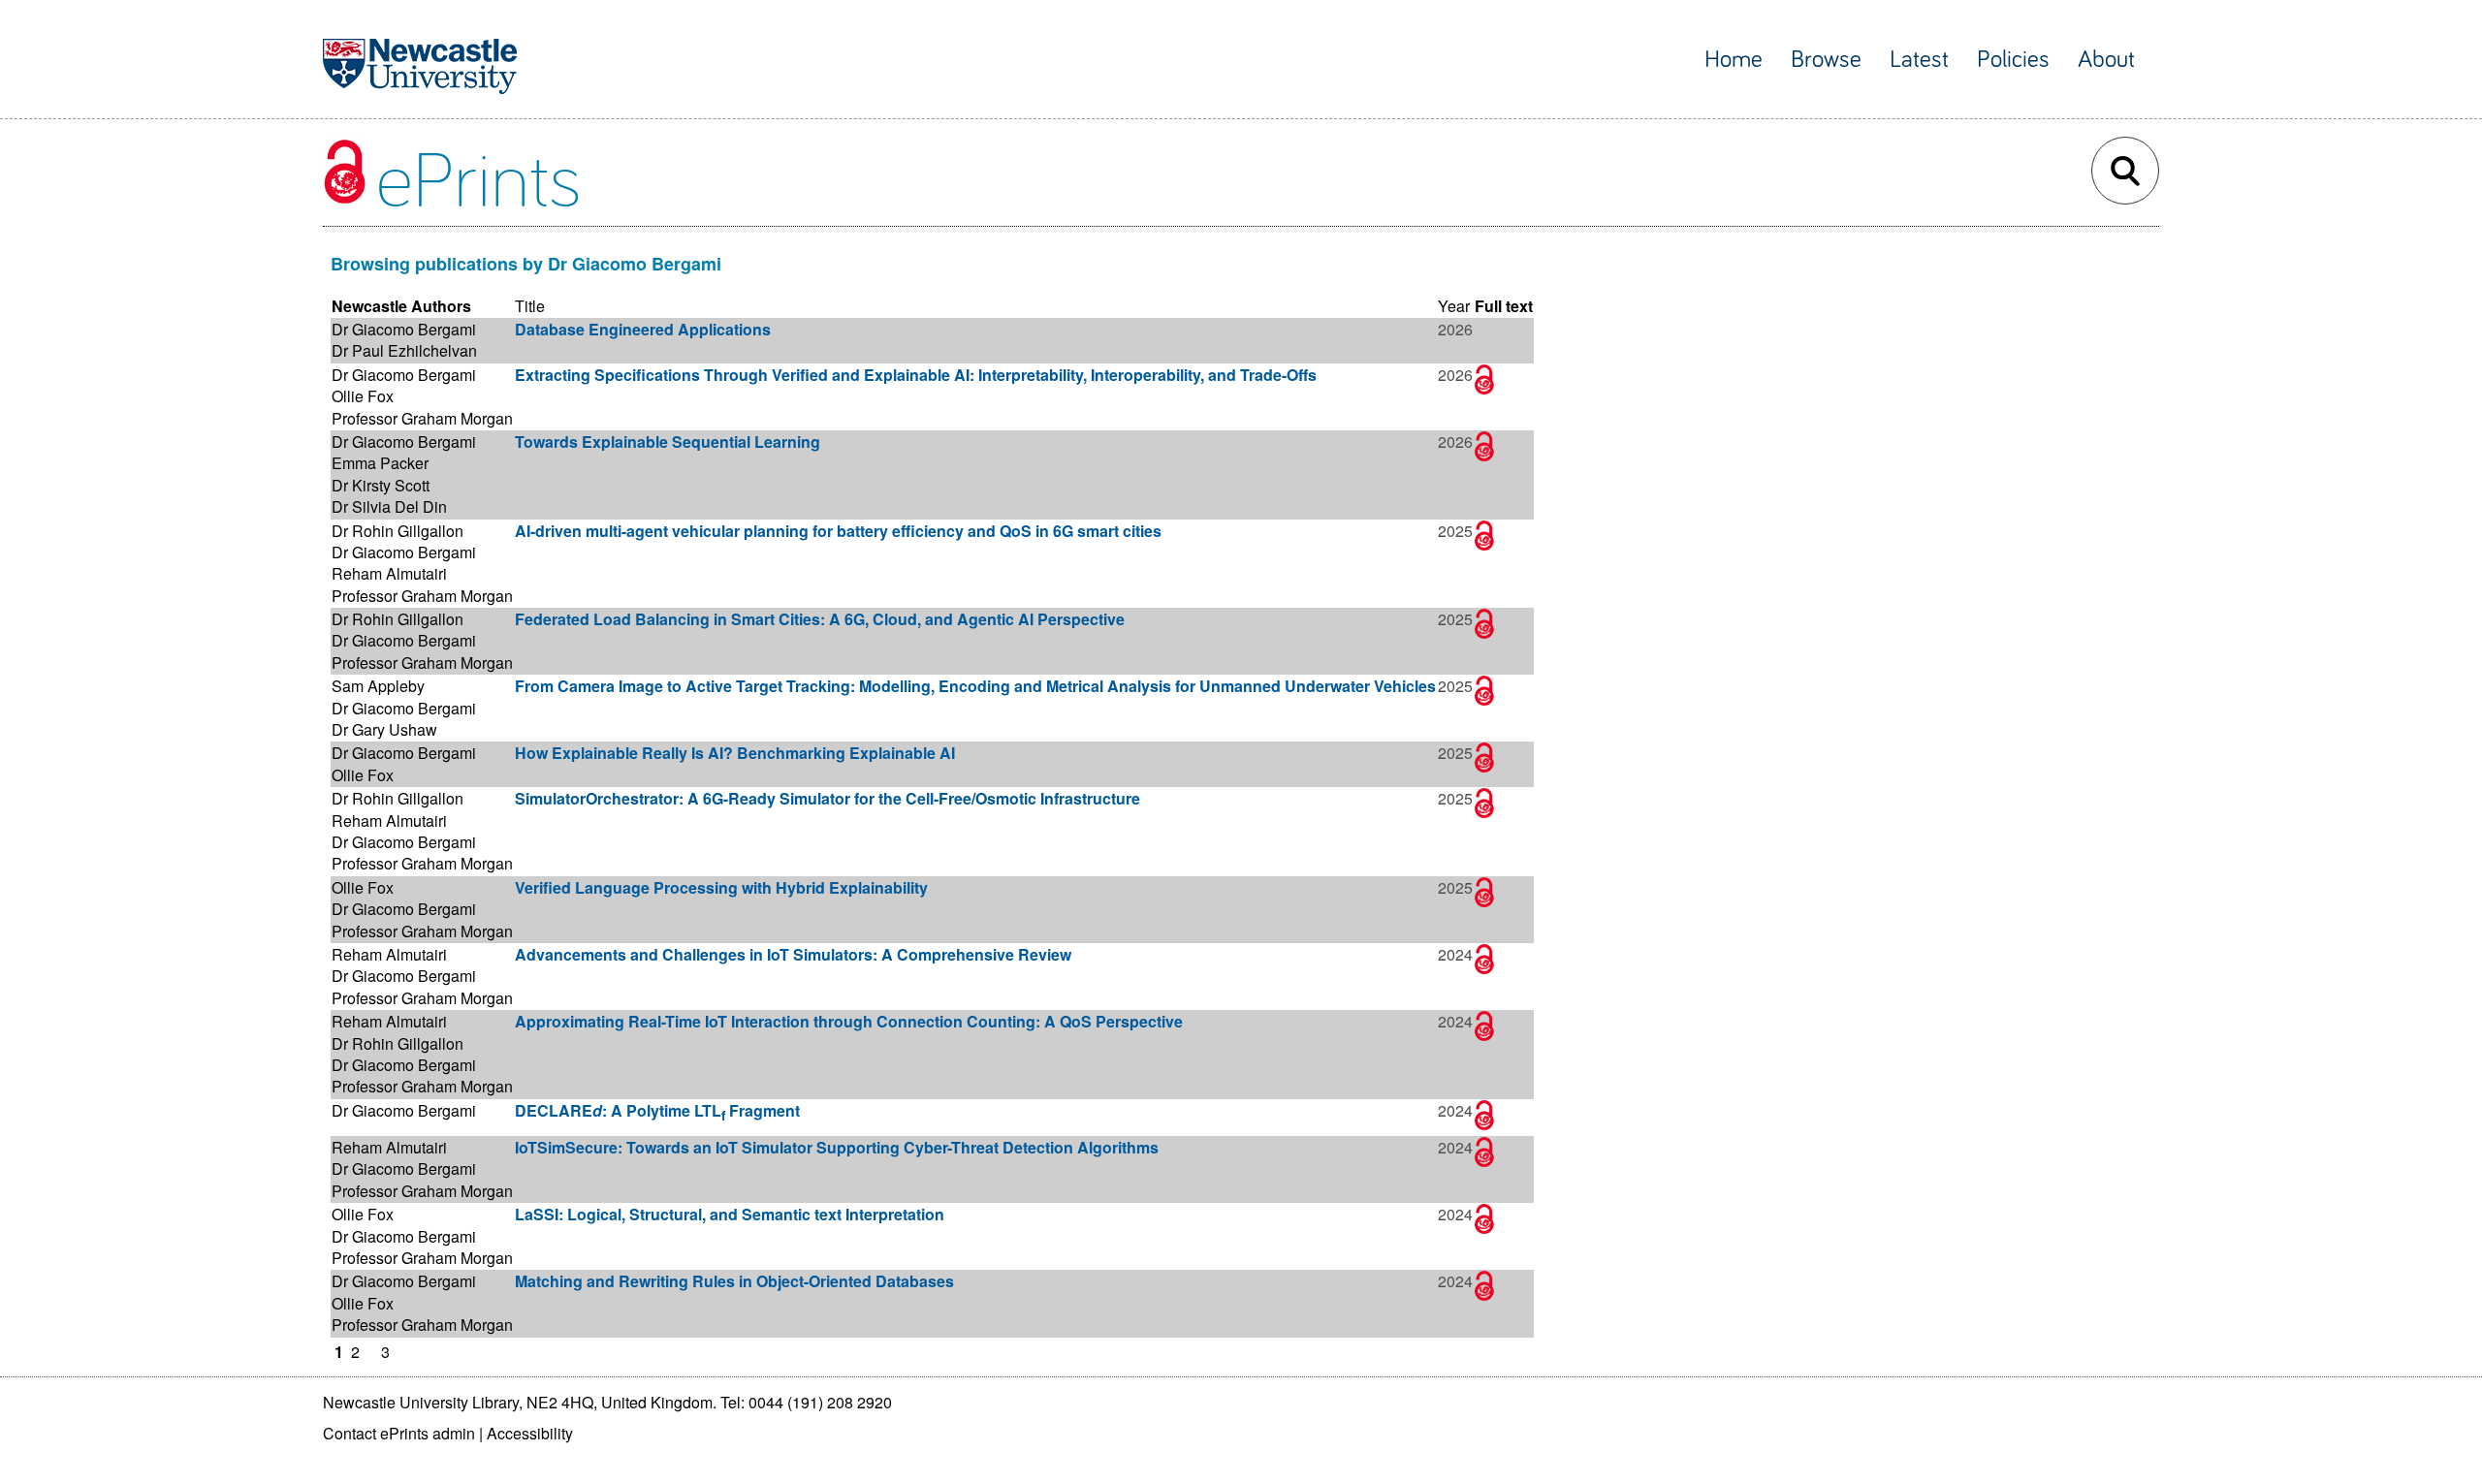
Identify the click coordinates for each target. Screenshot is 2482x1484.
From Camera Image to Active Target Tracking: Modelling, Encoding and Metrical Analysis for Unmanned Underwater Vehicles (975, 686)
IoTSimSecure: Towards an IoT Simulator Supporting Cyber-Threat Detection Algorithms (837, 1147)
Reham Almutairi (389, 573)
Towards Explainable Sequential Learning (668, 442)
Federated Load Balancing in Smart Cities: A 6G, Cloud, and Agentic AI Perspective (820, 619)
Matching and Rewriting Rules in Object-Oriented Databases (734, 1281)
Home (1734, 60)
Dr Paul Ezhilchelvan (404, 350)
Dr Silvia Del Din (389, 506)
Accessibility (530, 1433)
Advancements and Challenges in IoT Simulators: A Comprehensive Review (793, 954)
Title (530, 306)
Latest (1919, 60)
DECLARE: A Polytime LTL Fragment (657, 1110)
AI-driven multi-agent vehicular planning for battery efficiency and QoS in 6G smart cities (838, 531)
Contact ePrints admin (399, 1433)
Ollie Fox (363, 396)
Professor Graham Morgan (422, 418)
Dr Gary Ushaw (384, 729)
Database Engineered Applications (643, 329)
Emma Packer (380, 463)
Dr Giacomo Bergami (404, 329)
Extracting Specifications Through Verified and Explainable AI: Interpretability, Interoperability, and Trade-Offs (916, 375)
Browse (1826, 60)
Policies (2013, 60)
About (2106, 60)
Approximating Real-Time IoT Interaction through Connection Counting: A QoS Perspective (849, 1021)
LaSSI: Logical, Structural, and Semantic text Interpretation (730, 1214)
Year (1454, 306)
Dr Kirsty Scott (381, 485)
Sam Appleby (378, 686)
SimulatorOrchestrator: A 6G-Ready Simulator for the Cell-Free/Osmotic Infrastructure (827, 798)
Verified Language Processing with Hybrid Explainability (721, 887)
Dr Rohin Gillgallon (398, 531)
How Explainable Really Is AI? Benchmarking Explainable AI (735, 753)
